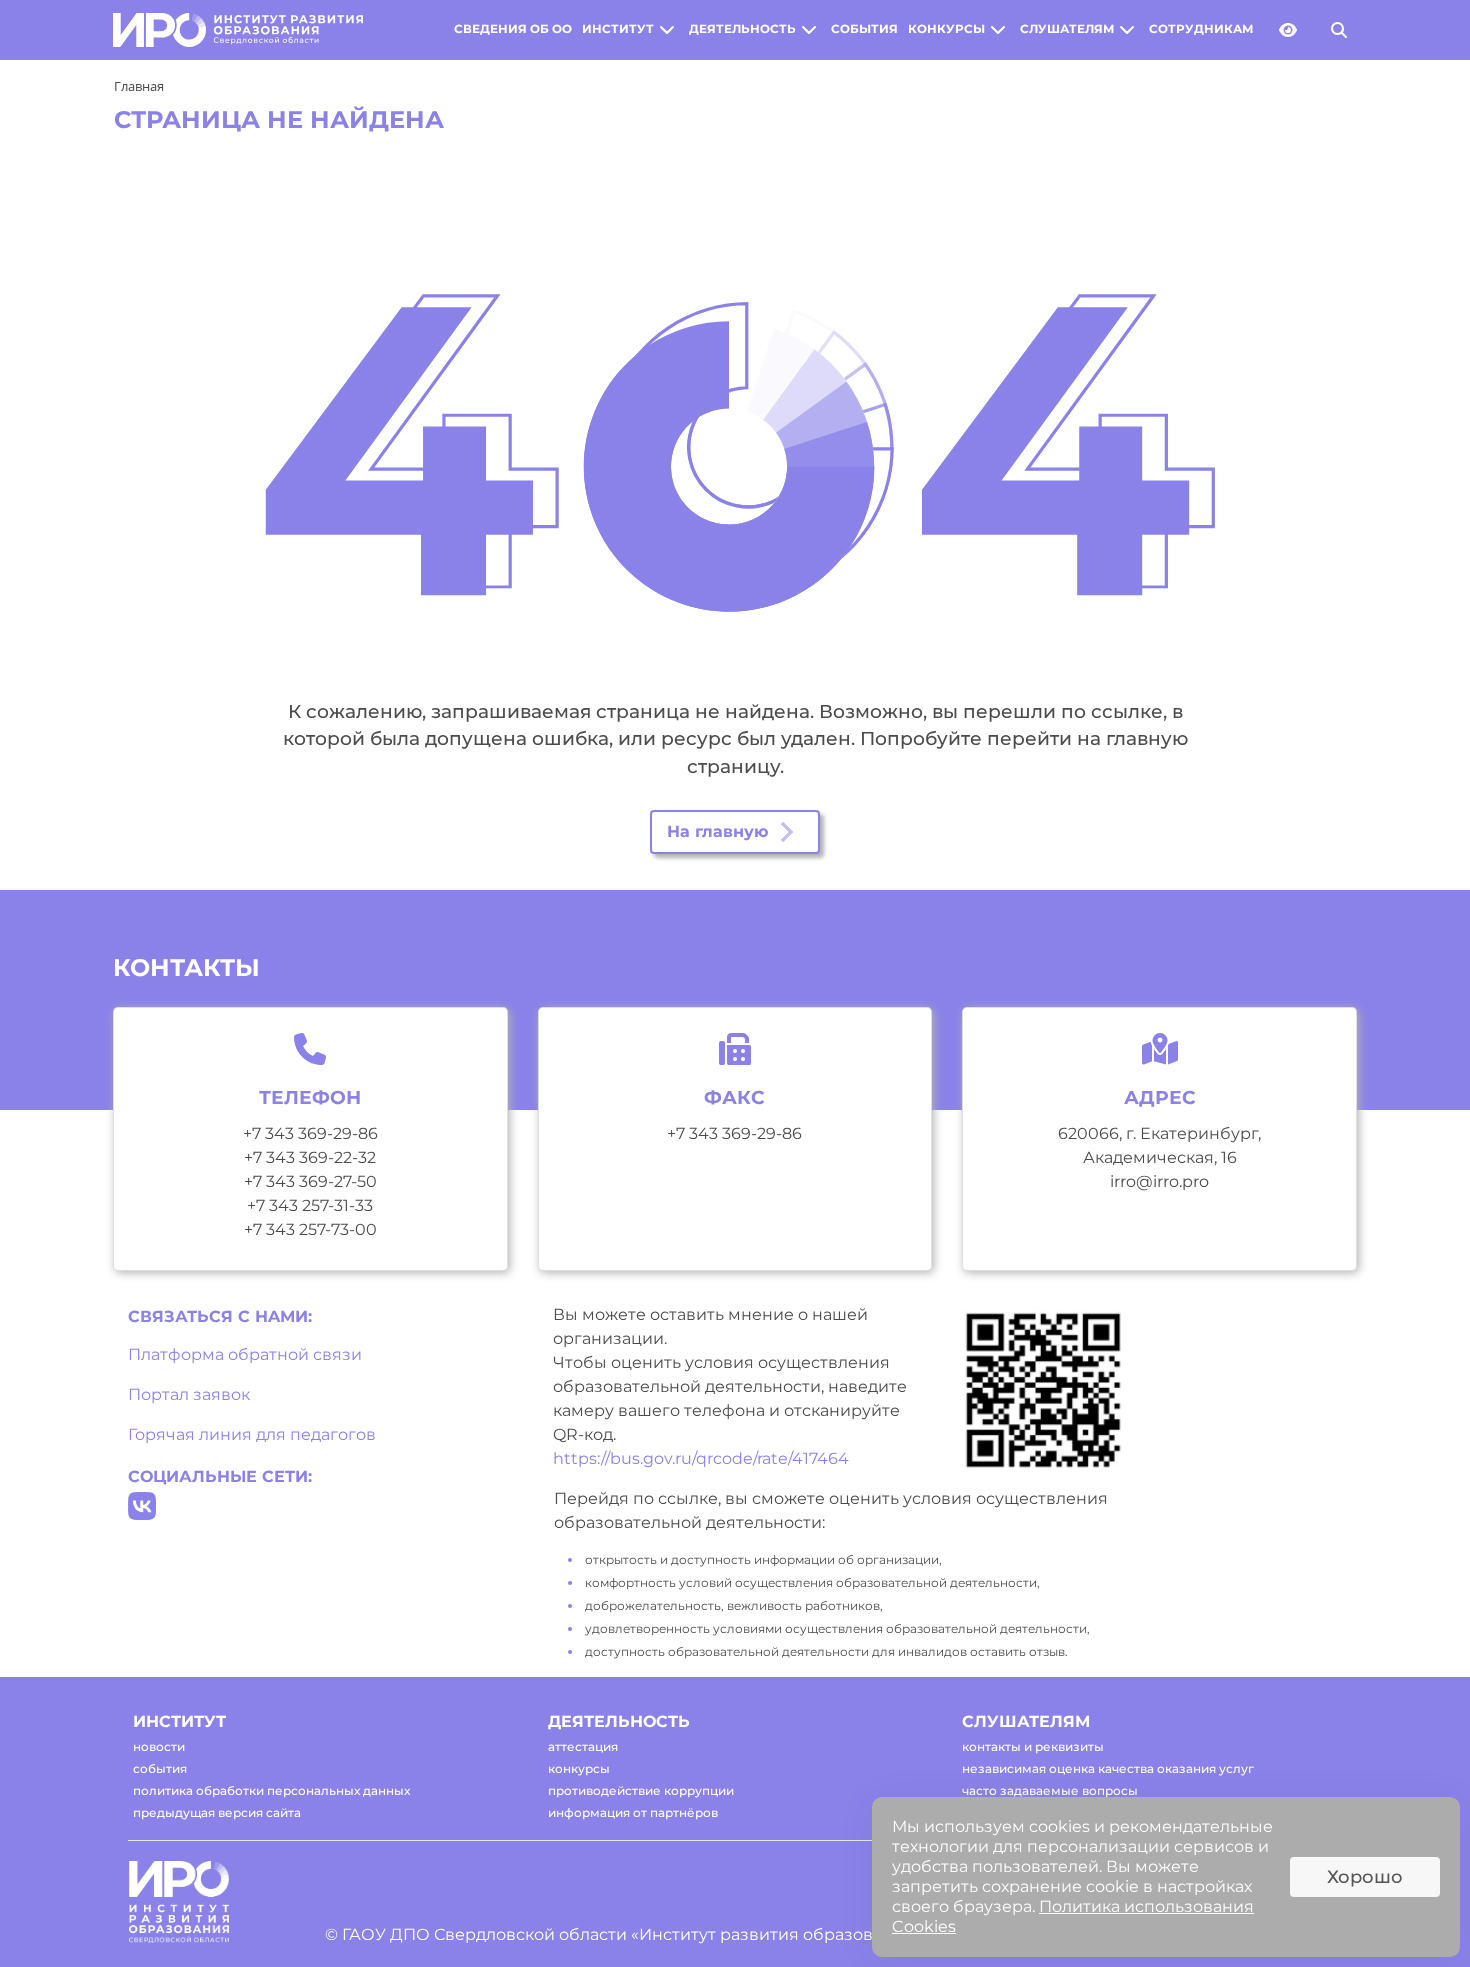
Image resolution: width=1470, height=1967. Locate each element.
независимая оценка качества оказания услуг (1108, 1768)
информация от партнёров (633, 1812)
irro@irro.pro (1159, 1181)
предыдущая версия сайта (217, 1812)
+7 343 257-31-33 (310, 1205)
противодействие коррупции (641, 1790)
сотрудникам (1201, 29)
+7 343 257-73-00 (310, 1229)
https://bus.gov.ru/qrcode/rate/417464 (701, 1458)
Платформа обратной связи (245, 1354)
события (864, 29)
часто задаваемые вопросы (1050, 1790)
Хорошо (1365, 1877)
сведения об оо (513, 29)
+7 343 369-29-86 (310, 1133)
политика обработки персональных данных (271, 1790)
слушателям (1067, 29)
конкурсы (946, 29)
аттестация (583, 1746)
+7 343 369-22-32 (310, 1157)
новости (159, 1746)
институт (618, 29)
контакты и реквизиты (1033, 1746)
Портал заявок (189, 1394)
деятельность (742, 29)
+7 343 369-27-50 (310, 1181)
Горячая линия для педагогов (252, 1434)
